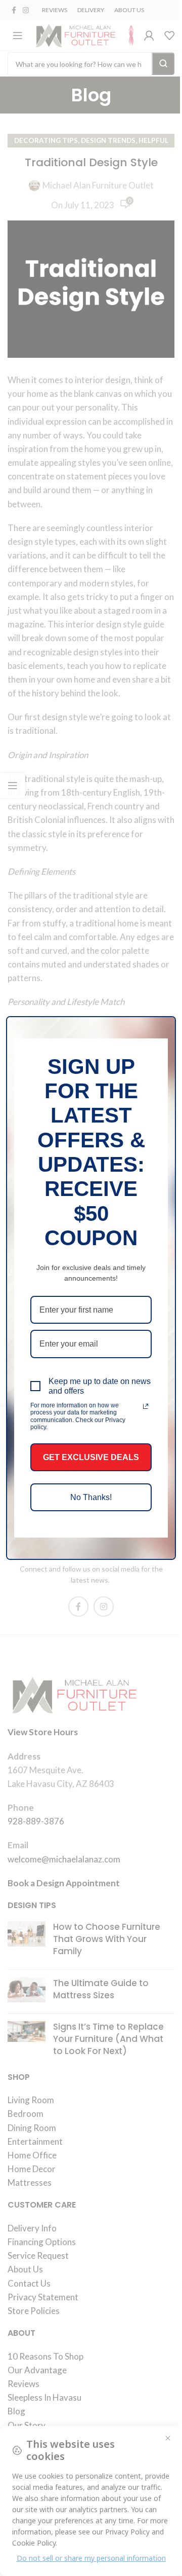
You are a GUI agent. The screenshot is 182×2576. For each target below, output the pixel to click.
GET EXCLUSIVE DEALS (91, 1457)
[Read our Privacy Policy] (146, 1406)
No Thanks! (91, 1497)
